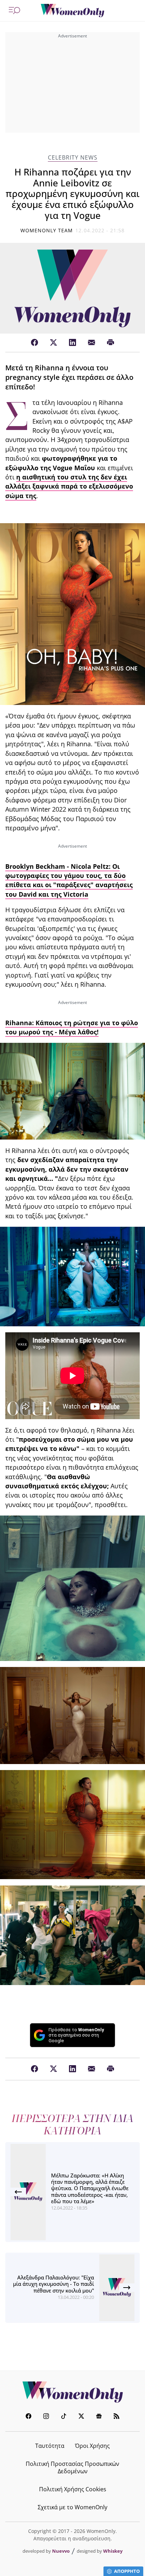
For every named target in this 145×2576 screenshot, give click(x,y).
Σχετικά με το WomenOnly (72, 2507)
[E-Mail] (92, 343)
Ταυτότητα (50, 2446)
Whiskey (113, 2551)
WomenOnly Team (47, 230)
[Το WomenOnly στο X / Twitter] (81, 2417)
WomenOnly (72, 2392)
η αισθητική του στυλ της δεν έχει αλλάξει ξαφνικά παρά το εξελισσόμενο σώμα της (69, 486)
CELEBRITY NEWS (73, 158)
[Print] (111, 343)
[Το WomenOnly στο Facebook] (29, 2417)
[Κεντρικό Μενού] (14, 11)
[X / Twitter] (53, 343)
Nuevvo (61, 2551)
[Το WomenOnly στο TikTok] (64, 2417)
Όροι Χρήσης (92, 2446)
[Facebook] (34, 343)
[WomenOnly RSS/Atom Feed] (116, 2417)
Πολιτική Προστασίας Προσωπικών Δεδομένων (72, 2467)
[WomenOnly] (72, 11)
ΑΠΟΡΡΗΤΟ (127, 2571)
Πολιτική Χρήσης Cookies (73, 2489)
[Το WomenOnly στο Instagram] (46, 2417)
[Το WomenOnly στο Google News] (99, 2417)
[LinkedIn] (72, 343)
